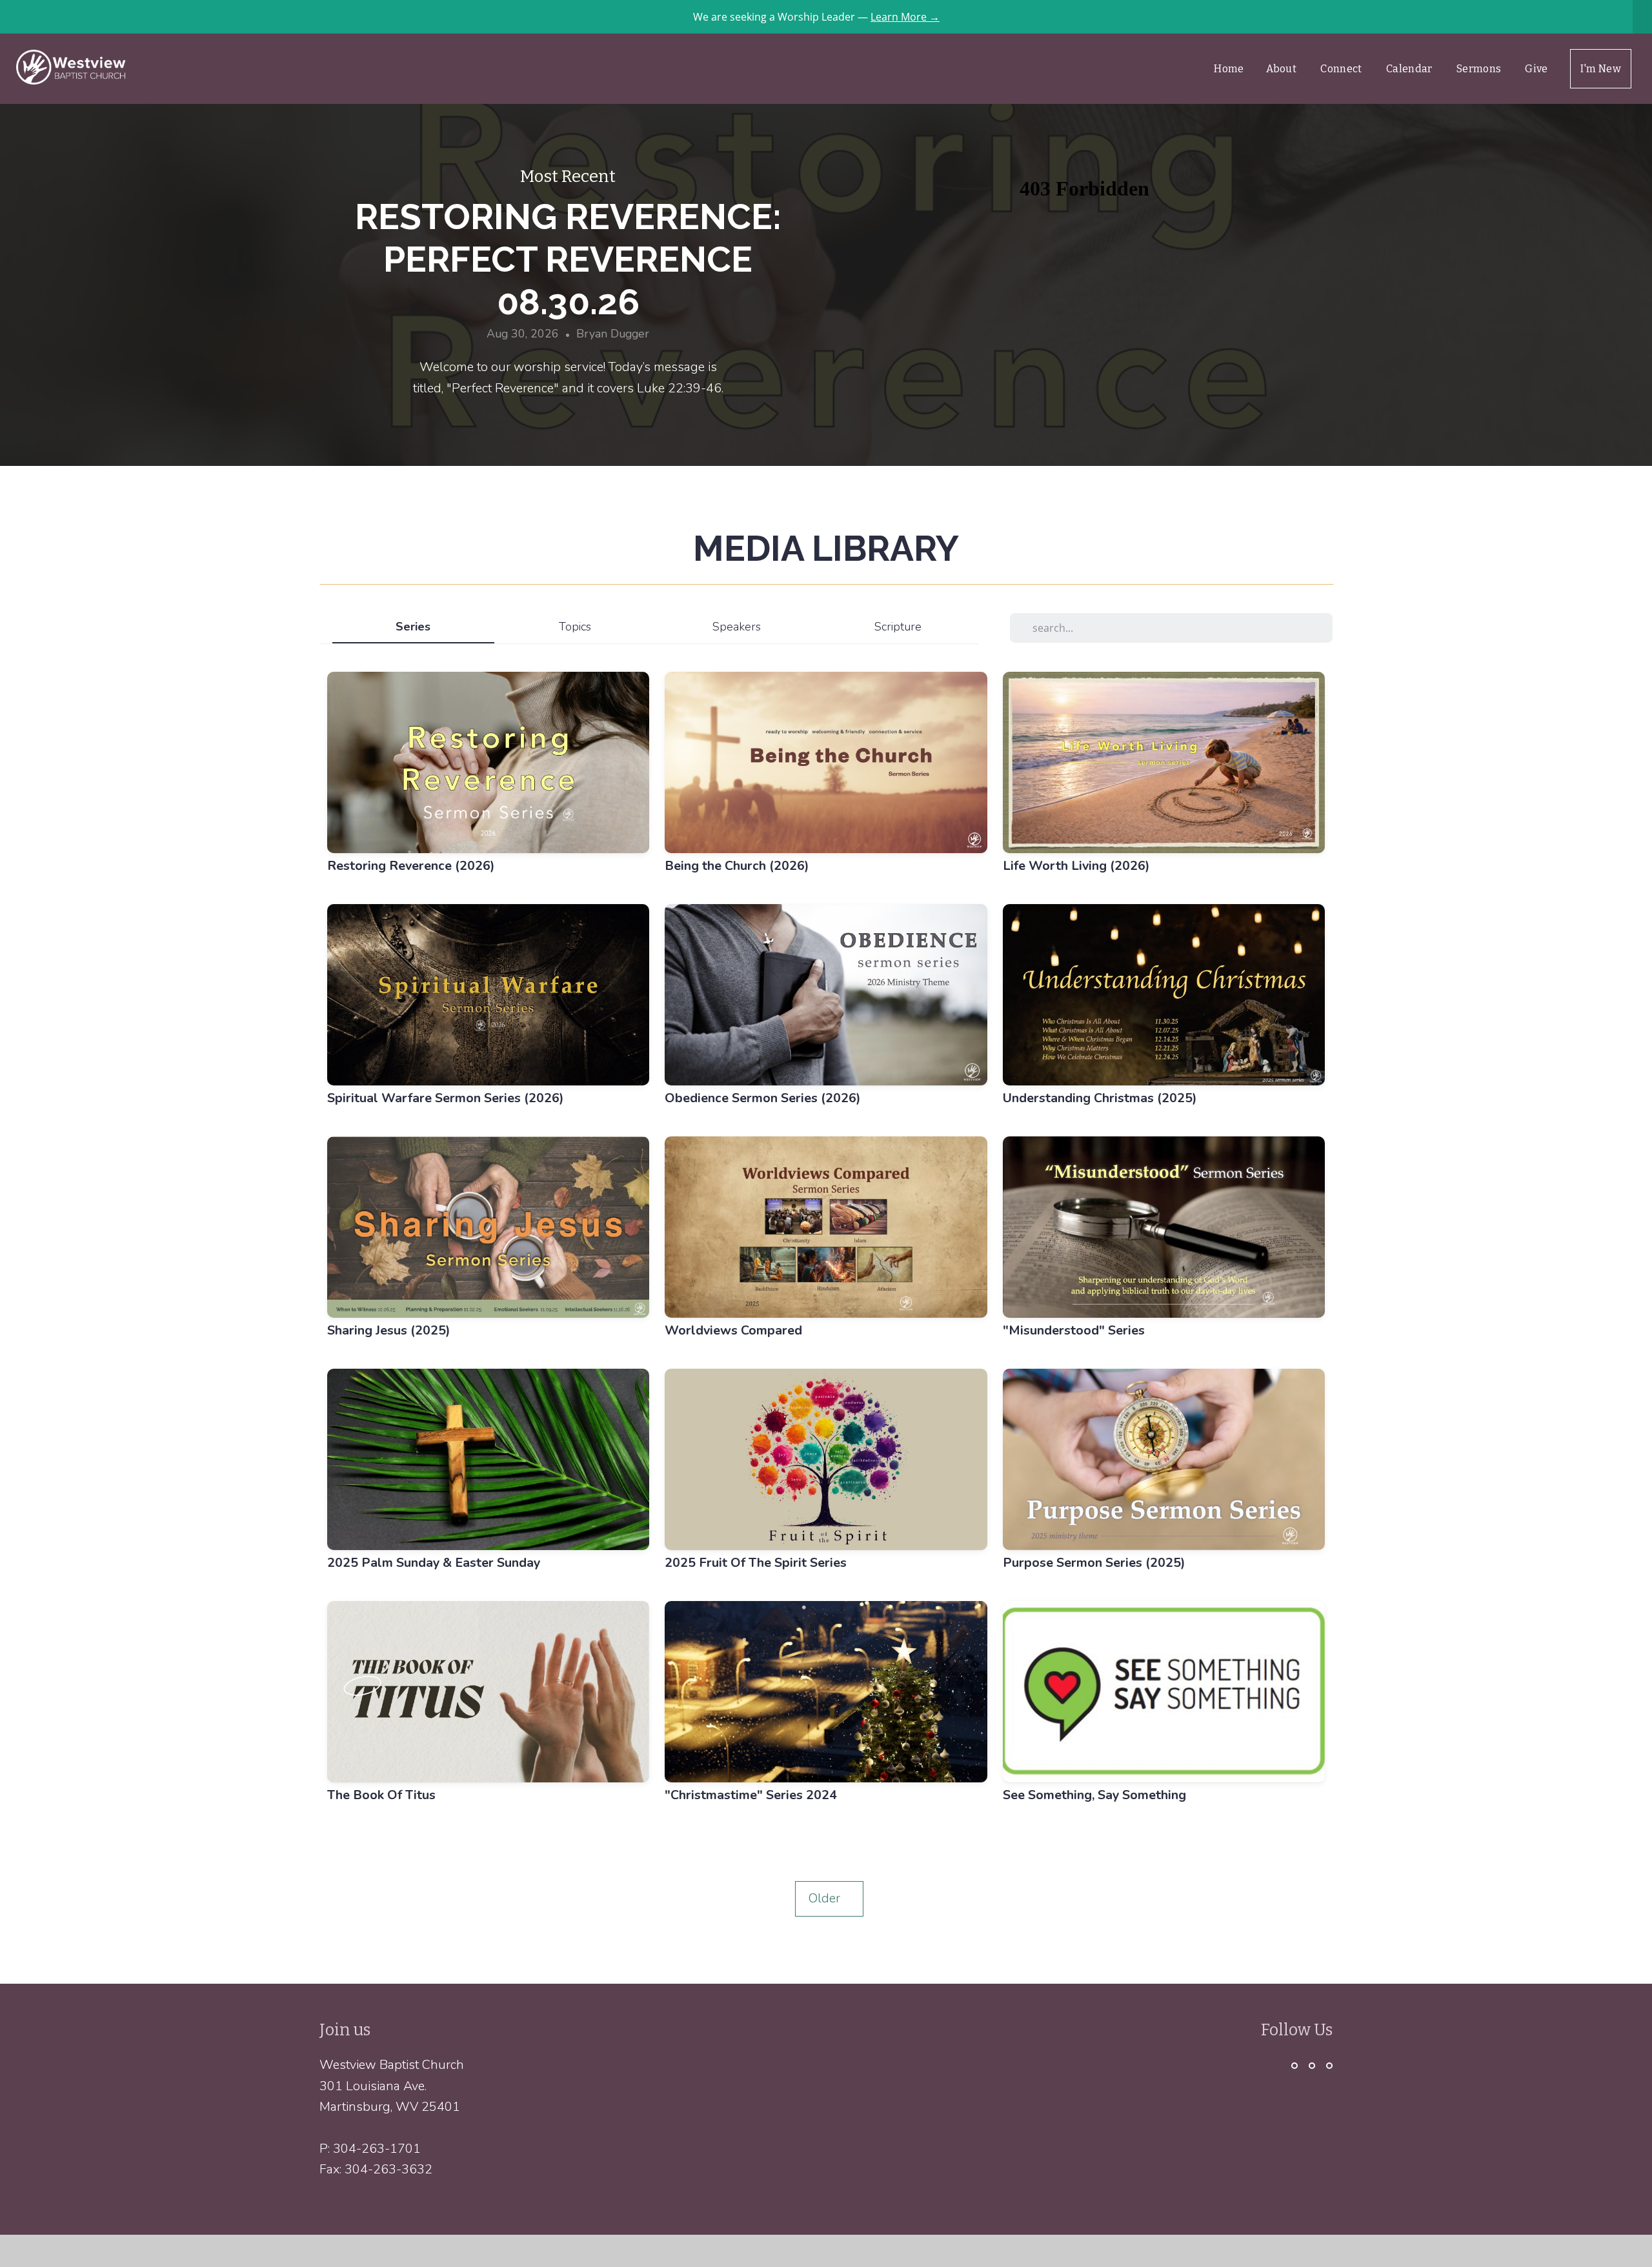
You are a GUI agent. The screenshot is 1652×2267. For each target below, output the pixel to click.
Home (1229, 69)
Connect (1342, 69)
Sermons (1480, 69)
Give (1536, 69)
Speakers (737, 627)
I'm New (1601, 69)
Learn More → (905, 17)
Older (829, 1898)
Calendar (1410, 69)
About (1283, 69)
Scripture (898, 627)
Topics (575, 627)
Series (413, 627)
